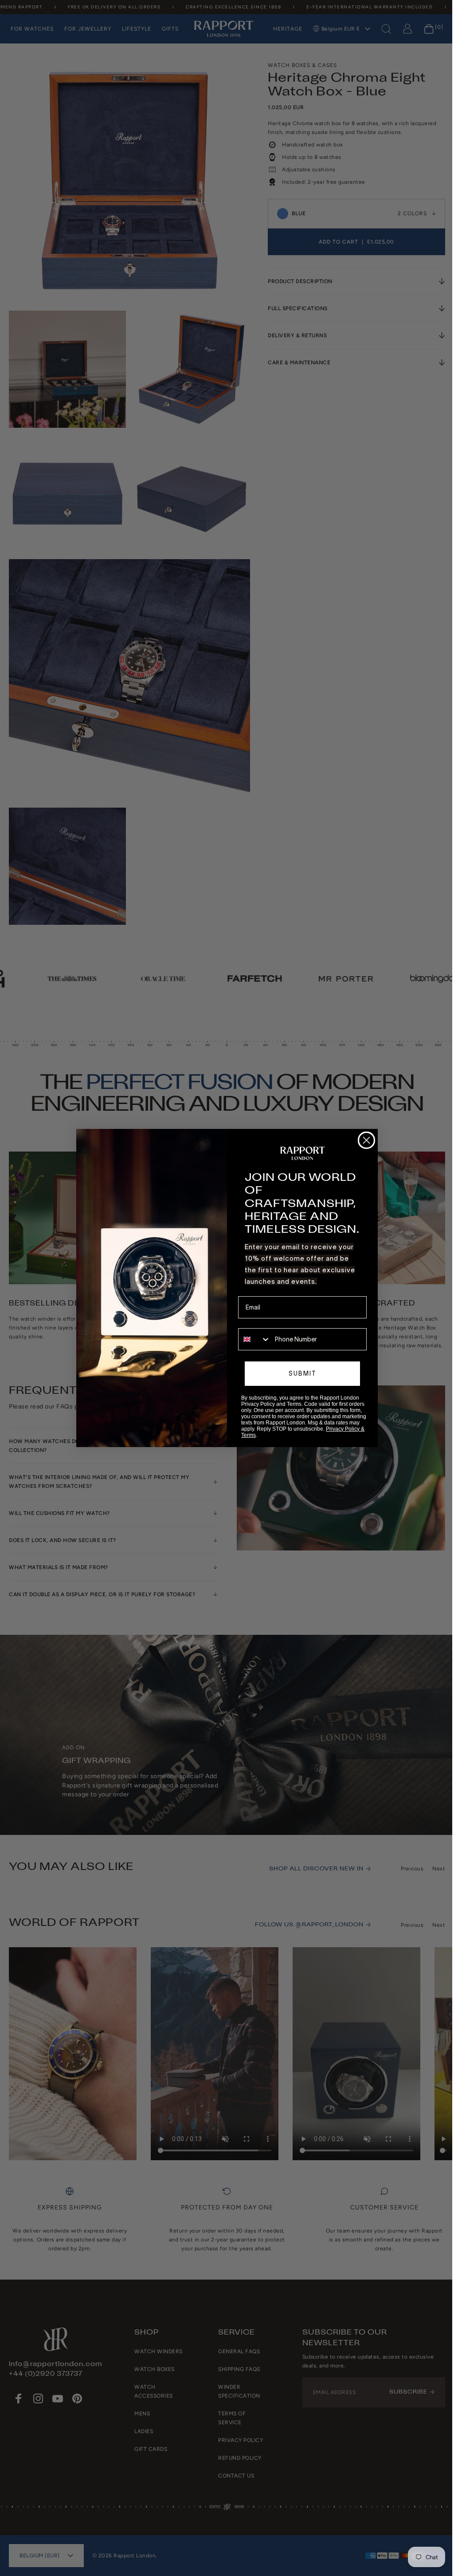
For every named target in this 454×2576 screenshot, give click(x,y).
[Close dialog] (363, 1140)
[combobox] (251, 1339)
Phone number (256, 1322)
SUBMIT (299, 1373)
